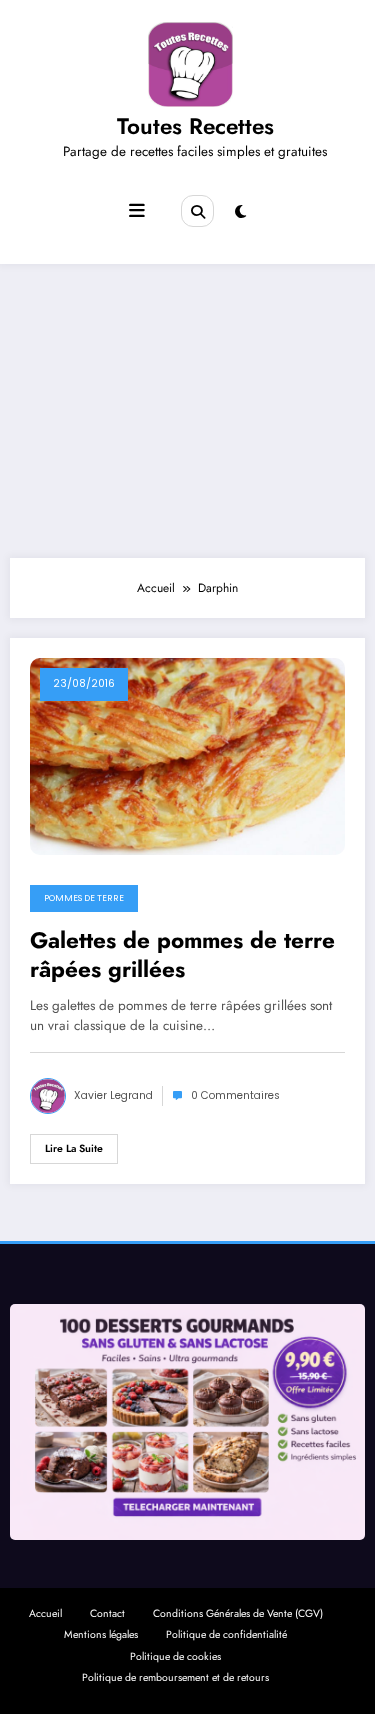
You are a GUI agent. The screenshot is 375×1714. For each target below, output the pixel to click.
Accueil (45, 1613)
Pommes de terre (84, 898)
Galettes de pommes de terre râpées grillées (182, 955)
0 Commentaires (235, 1095)
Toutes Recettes (195, 126)
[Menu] (137, 211)
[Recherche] (197, 211)
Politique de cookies (175, 1656)
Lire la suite (74, 1148)
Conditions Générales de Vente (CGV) (238, 1613)
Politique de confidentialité (226, 1634)
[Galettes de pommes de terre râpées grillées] (187, 755)
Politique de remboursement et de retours (175, 1677)
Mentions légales (101, 1634)
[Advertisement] (187, 406)
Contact (107, 1613)
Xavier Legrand (113, 1095)
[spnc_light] (240, 212)
